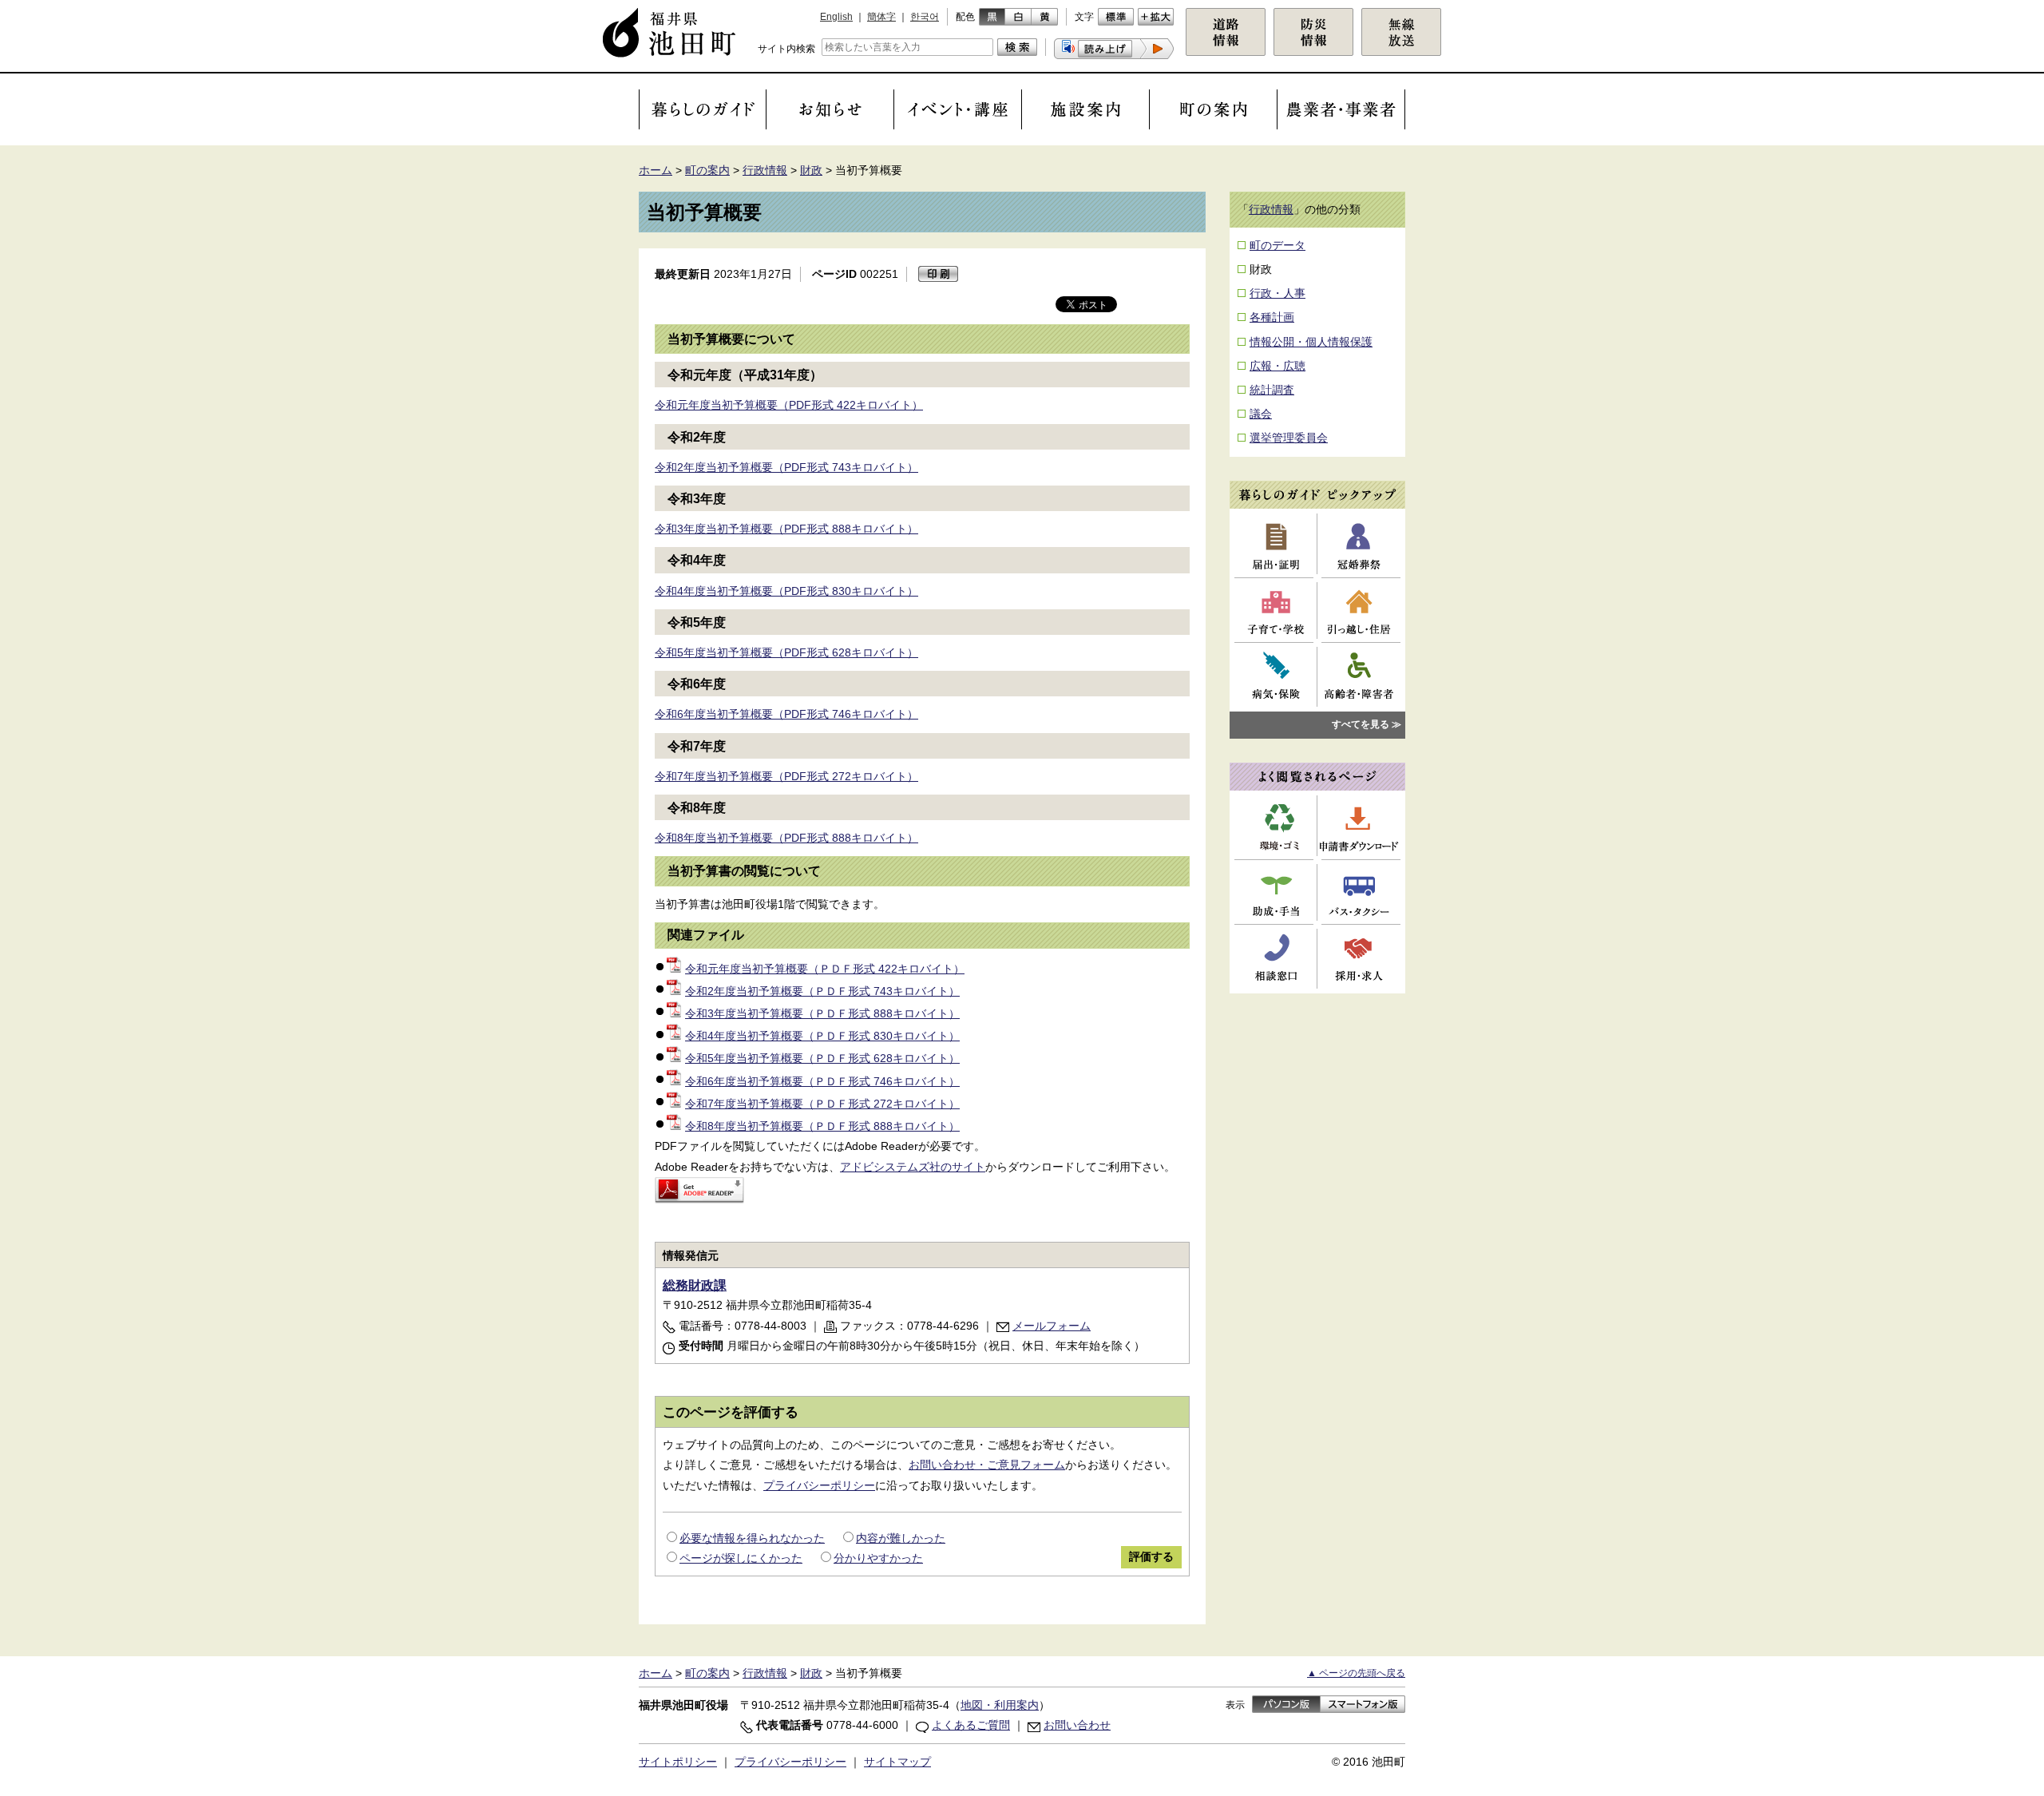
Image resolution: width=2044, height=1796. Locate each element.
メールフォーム (1052, 1326)
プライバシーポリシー (819, 1485)
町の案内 (707, 170)
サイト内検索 (786, 49)
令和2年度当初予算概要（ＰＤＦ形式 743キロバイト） (822, 991)
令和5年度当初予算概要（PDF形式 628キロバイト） (786, 652)
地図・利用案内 (1000, 1705)
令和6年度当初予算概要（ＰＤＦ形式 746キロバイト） (822, 1081)
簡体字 (881, 17)
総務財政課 (695, 1285)
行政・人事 (1277, 293)
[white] (1018, 17)
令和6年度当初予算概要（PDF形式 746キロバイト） (786, 714)
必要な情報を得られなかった (752, 1538)
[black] (992, 17)
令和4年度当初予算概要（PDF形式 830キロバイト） (786, 591)
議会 (1261, 414)
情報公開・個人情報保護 (1311, 342)
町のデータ (1277, 245)
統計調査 (1272, 390)
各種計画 (1272, 317)
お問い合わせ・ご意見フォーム (987, 1465)
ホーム (656, 170)
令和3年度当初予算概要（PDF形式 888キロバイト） (786, 529)
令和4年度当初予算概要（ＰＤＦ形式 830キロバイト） (822, 1036)
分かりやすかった (878, 1558)
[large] (1156, 17)
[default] (1116, 17)
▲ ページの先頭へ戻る (1356, 1673)
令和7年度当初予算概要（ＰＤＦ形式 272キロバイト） (822, 1104)
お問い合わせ (1077, 1725)
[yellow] (1045, 17)
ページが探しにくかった (741, 1558)
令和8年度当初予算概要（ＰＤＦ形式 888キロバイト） (822, 1126)
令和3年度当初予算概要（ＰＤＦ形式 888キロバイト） (822, 1013)
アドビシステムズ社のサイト (913, 1167)
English (836, 17)
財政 (811, 170)
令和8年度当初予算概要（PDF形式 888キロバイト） (786, 838)
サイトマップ (897, 1762)
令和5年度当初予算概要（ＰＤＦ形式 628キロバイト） (822, 1058)
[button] (1114, 49)
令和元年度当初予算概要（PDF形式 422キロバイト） (789, 405)
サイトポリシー (678, 1762)
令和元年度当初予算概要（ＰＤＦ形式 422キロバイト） (825, 969)
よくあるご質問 (971, 1725)
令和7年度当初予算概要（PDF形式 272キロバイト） (786, 776)
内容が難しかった (901, 1538)
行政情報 (765, 170)
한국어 (925, 17)
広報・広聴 (1277, 366)
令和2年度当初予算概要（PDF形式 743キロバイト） (786, 467)
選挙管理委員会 (1289, 438)
